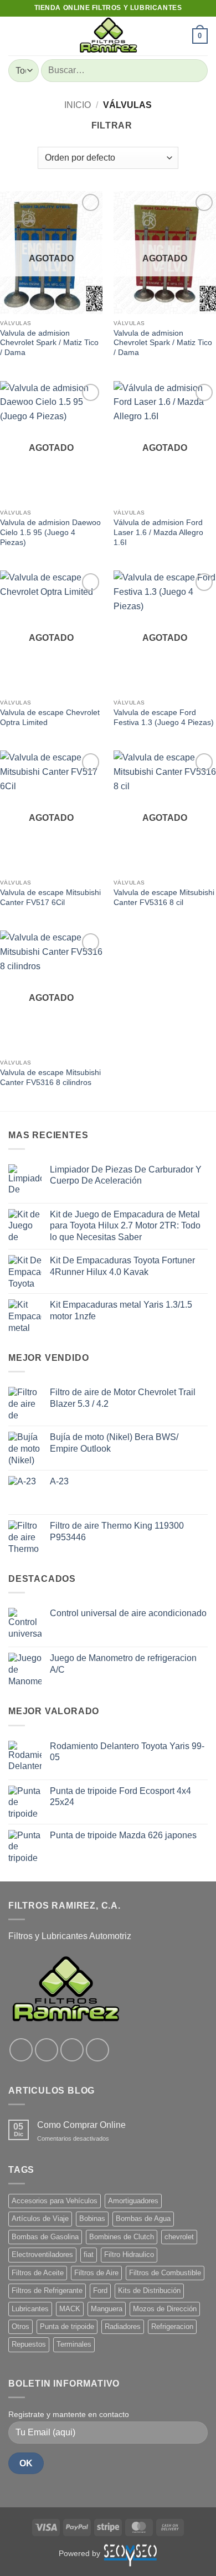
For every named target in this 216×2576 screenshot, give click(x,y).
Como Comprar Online (81, 2125)
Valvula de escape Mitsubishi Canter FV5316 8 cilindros (50, 1078)
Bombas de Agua (143, 2218)
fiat (89, 2254)
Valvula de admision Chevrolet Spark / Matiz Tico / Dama (49, 343)
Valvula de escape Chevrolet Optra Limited (50, 718)
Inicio (78, 105)
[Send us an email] (97, 2050)
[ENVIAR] (195, 71)
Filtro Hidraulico (129, 2254)
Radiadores (123, 2326)
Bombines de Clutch (122, 2237)
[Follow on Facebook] (21, 2050)
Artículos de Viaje (40, 2218)
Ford (100, 2290)
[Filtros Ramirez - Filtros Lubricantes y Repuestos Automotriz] (108, 36)
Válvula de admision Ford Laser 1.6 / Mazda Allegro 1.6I (158, 532)
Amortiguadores (133, 2201)
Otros (20, 2326)
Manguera (107, 2309)
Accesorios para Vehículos (55, 2201)
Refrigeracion (172, 2326)
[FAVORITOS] (179, 36)
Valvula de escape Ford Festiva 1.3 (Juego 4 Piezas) (164, 718)
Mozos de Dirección (165, 2309)
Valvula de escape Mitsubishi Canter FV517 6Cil (50, 898)
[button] (15, 36)
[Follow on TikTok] (72, 2050)
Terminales (74, 2344)
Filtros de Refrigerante (47, 2290)
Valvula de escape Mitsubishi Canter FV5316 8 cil (164, 898)
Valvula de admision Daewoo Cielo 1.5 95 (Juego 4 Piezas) (50, 532)
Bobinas (92, 2218)
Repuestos (29, 2344)
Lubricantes (30, 2309)
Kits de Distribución (149, 2290)
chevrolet (179, 2237)
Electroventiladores (42, 2254)
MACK (70, 2309)
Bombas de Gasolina (45, 2237)
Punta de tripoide (67, 2326)
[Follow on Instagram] (47, 2050)
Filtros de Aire (96, 2273)
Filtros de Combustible (165, 2273)
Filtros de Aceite (38, 2273)
